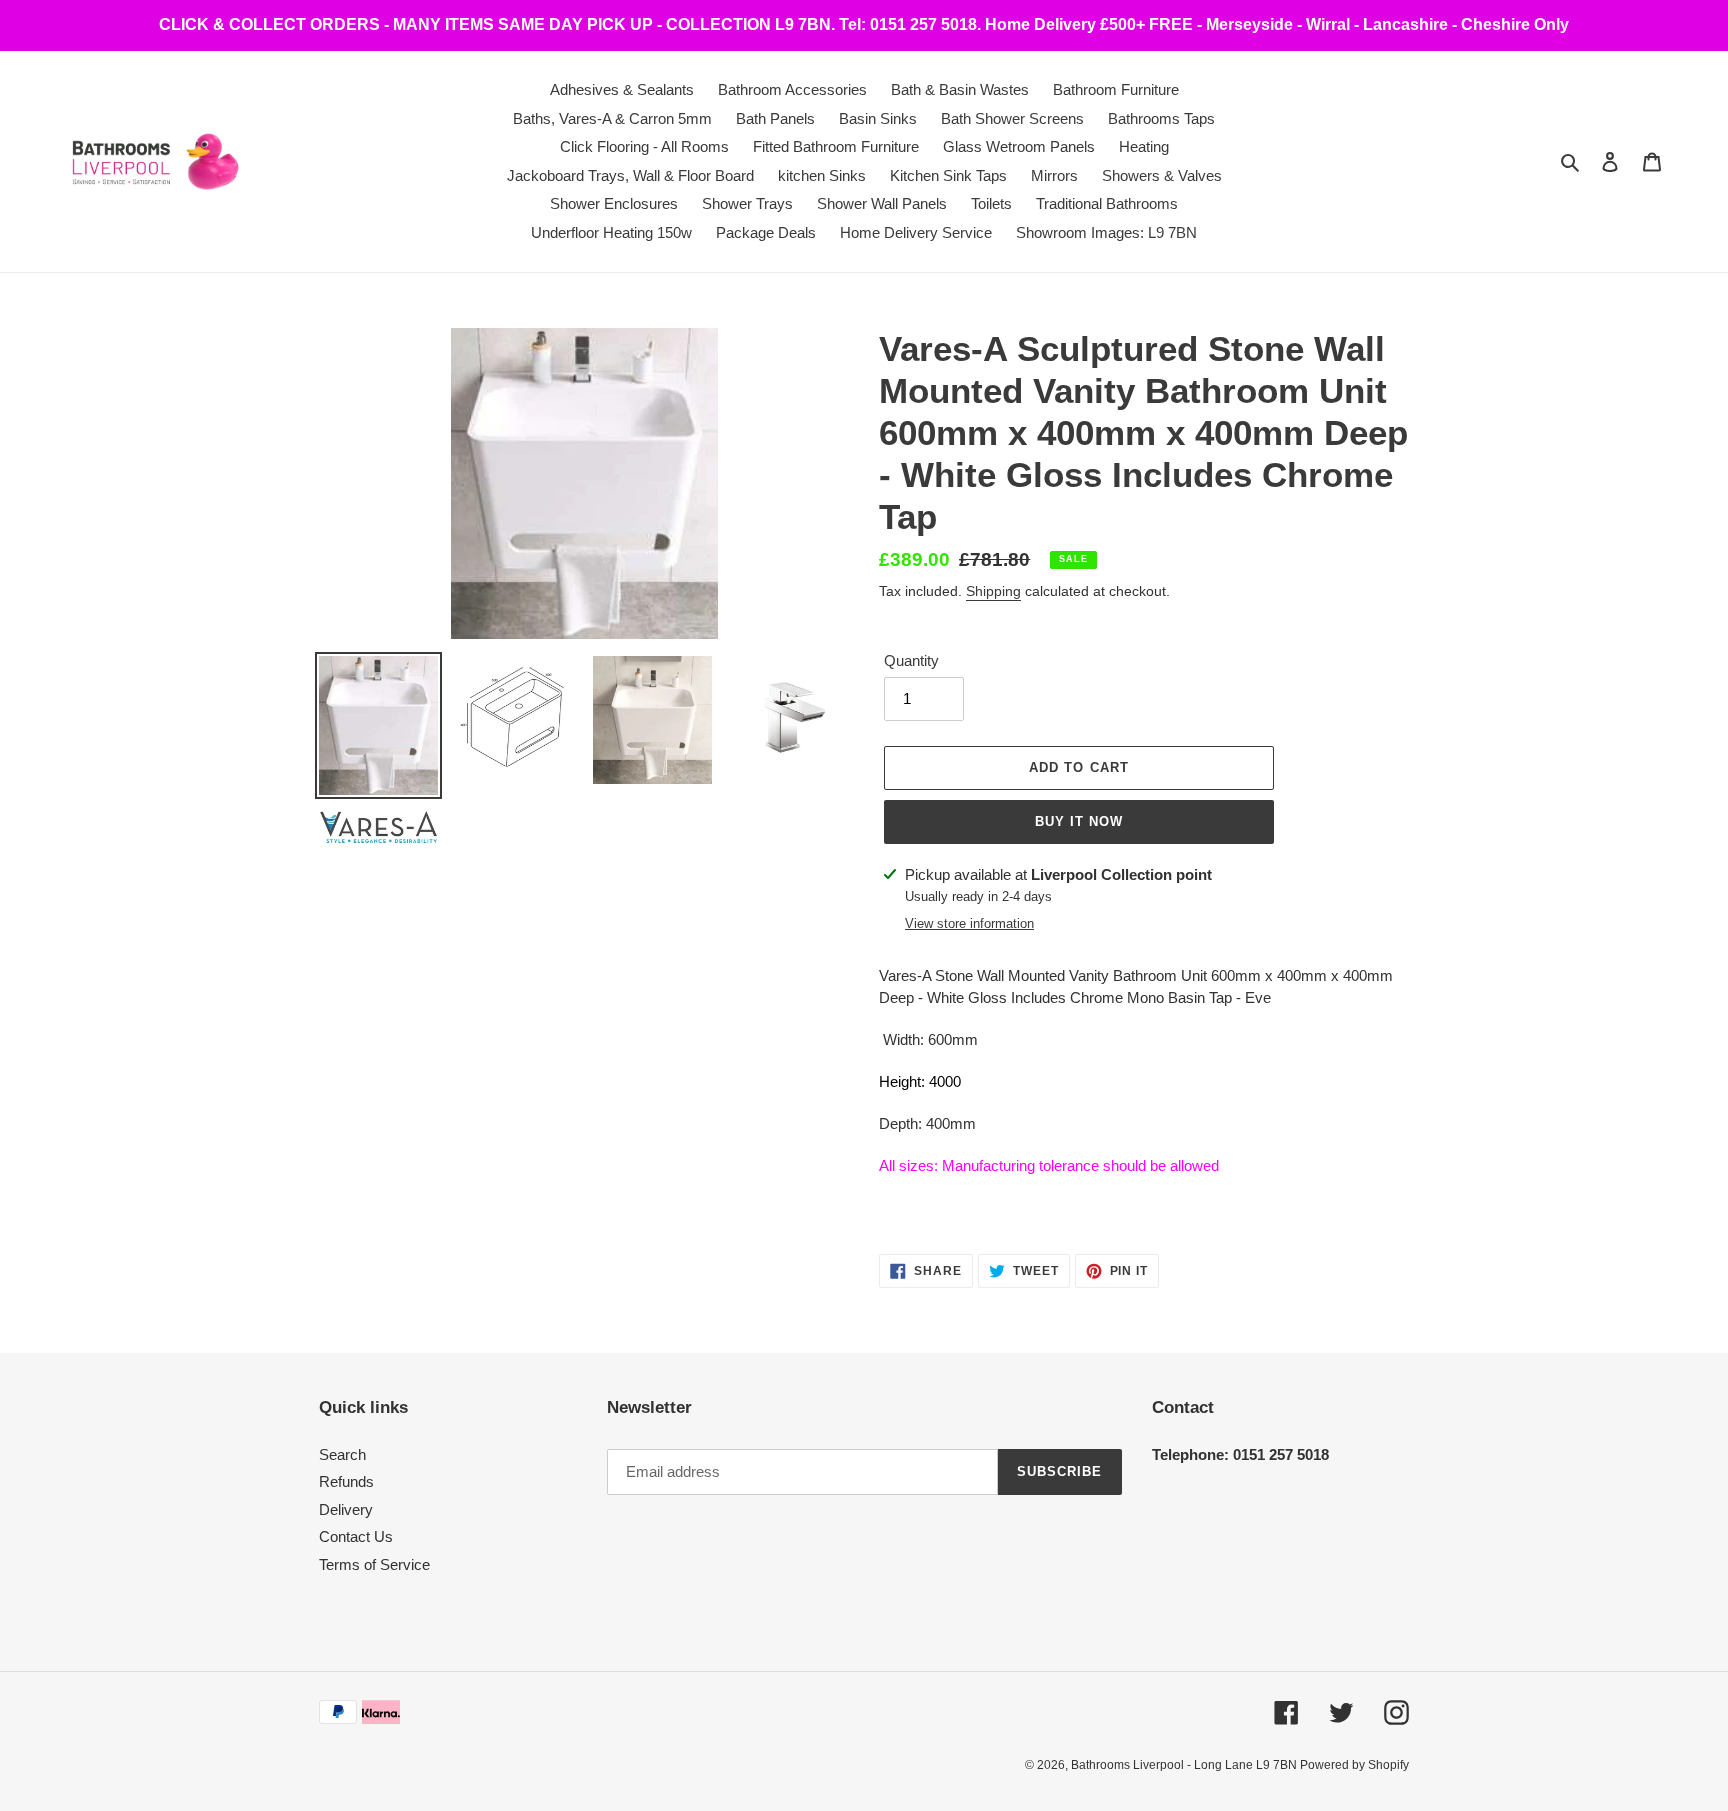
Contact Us (356, 1536)
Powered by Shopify (1354, 1765)
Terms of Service (374, 1564)
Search (342, 1454)
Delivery (346, 1509)
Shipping (993, 591)
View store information (969, 923)
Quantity (911, 660)
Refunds (346, 1481)
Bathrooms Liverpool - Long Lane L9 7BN (1185, 1765)
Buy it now (1079, 821)
